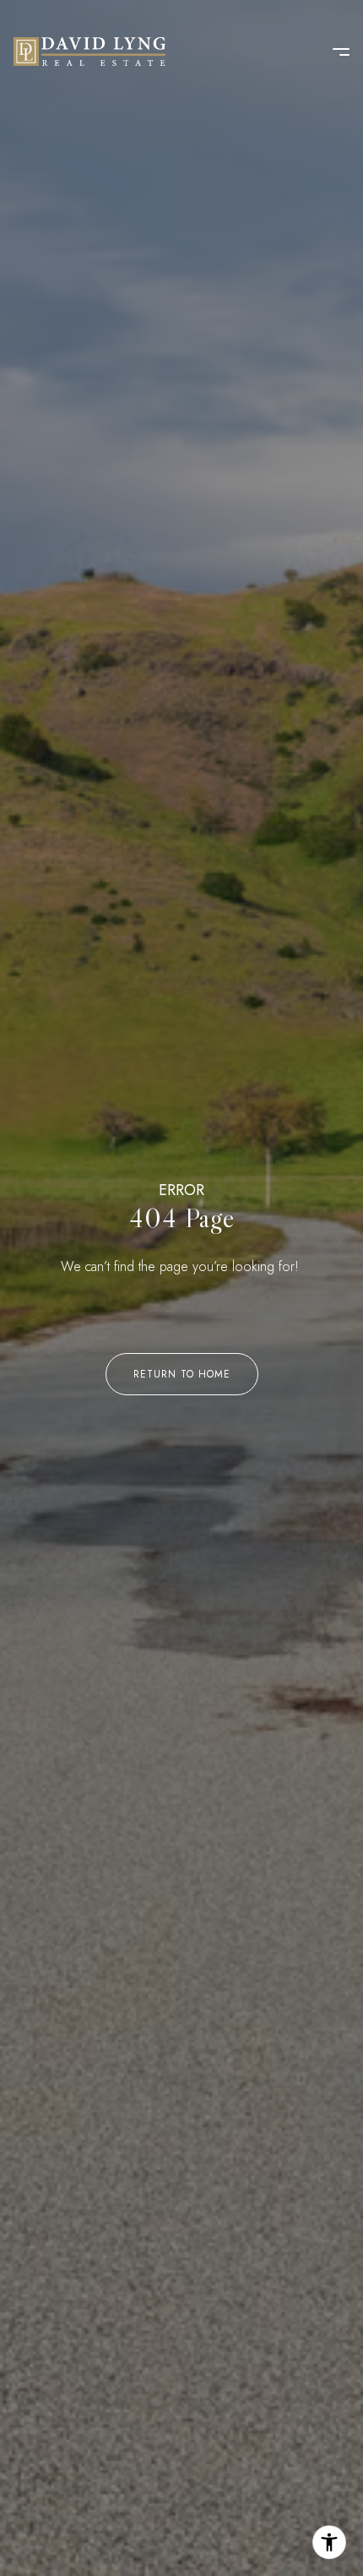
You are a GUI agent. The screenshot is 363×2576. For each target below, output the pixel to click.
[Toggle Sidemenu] (333, 52)
